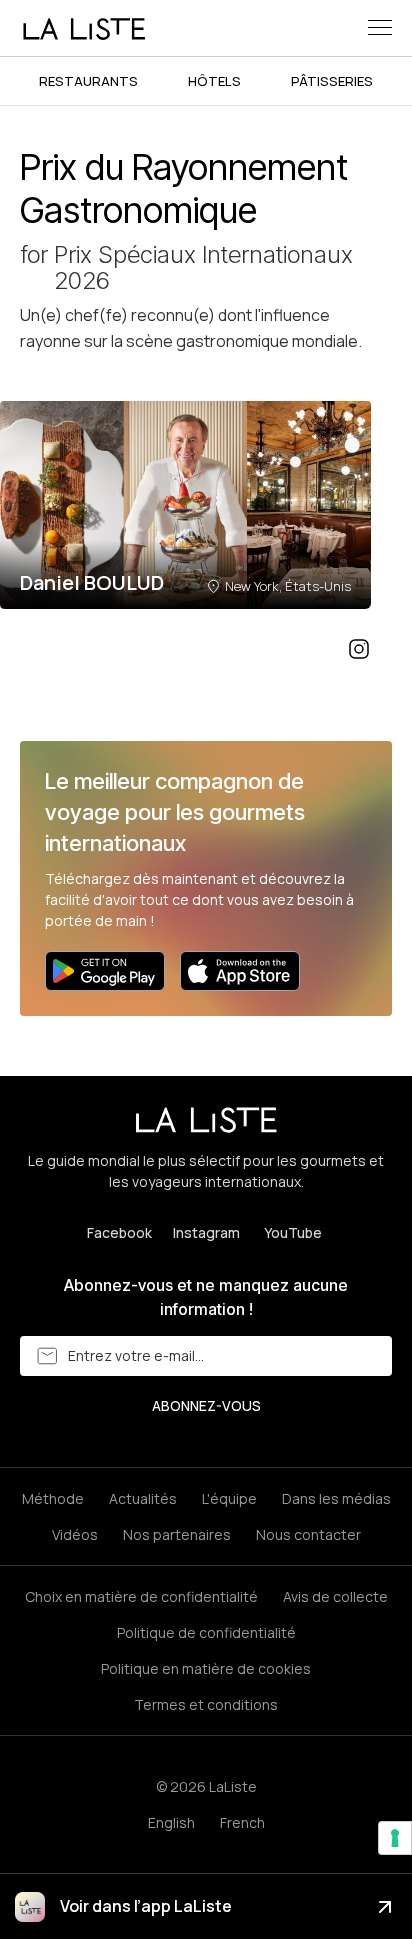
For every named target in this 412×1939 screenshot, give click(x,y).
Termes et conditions (206, 1704)
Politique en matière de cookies (206, 1668)
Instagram (206, 1232)
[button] (380, 27)
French (242, 1822)
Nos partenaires (177, 1534)
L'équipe (229, 1498)
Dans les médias (336, 1498)
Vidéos (75, 1534)
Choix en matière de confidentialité (141, 1596)
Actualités (143, 1498)
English (171, 1822)
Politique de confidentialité (206, 1632)
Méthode (53, 1498)
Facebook (119, 1232)
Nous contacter (308, 1534)
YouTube (293, 1232)
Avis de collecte (335, 1596)
